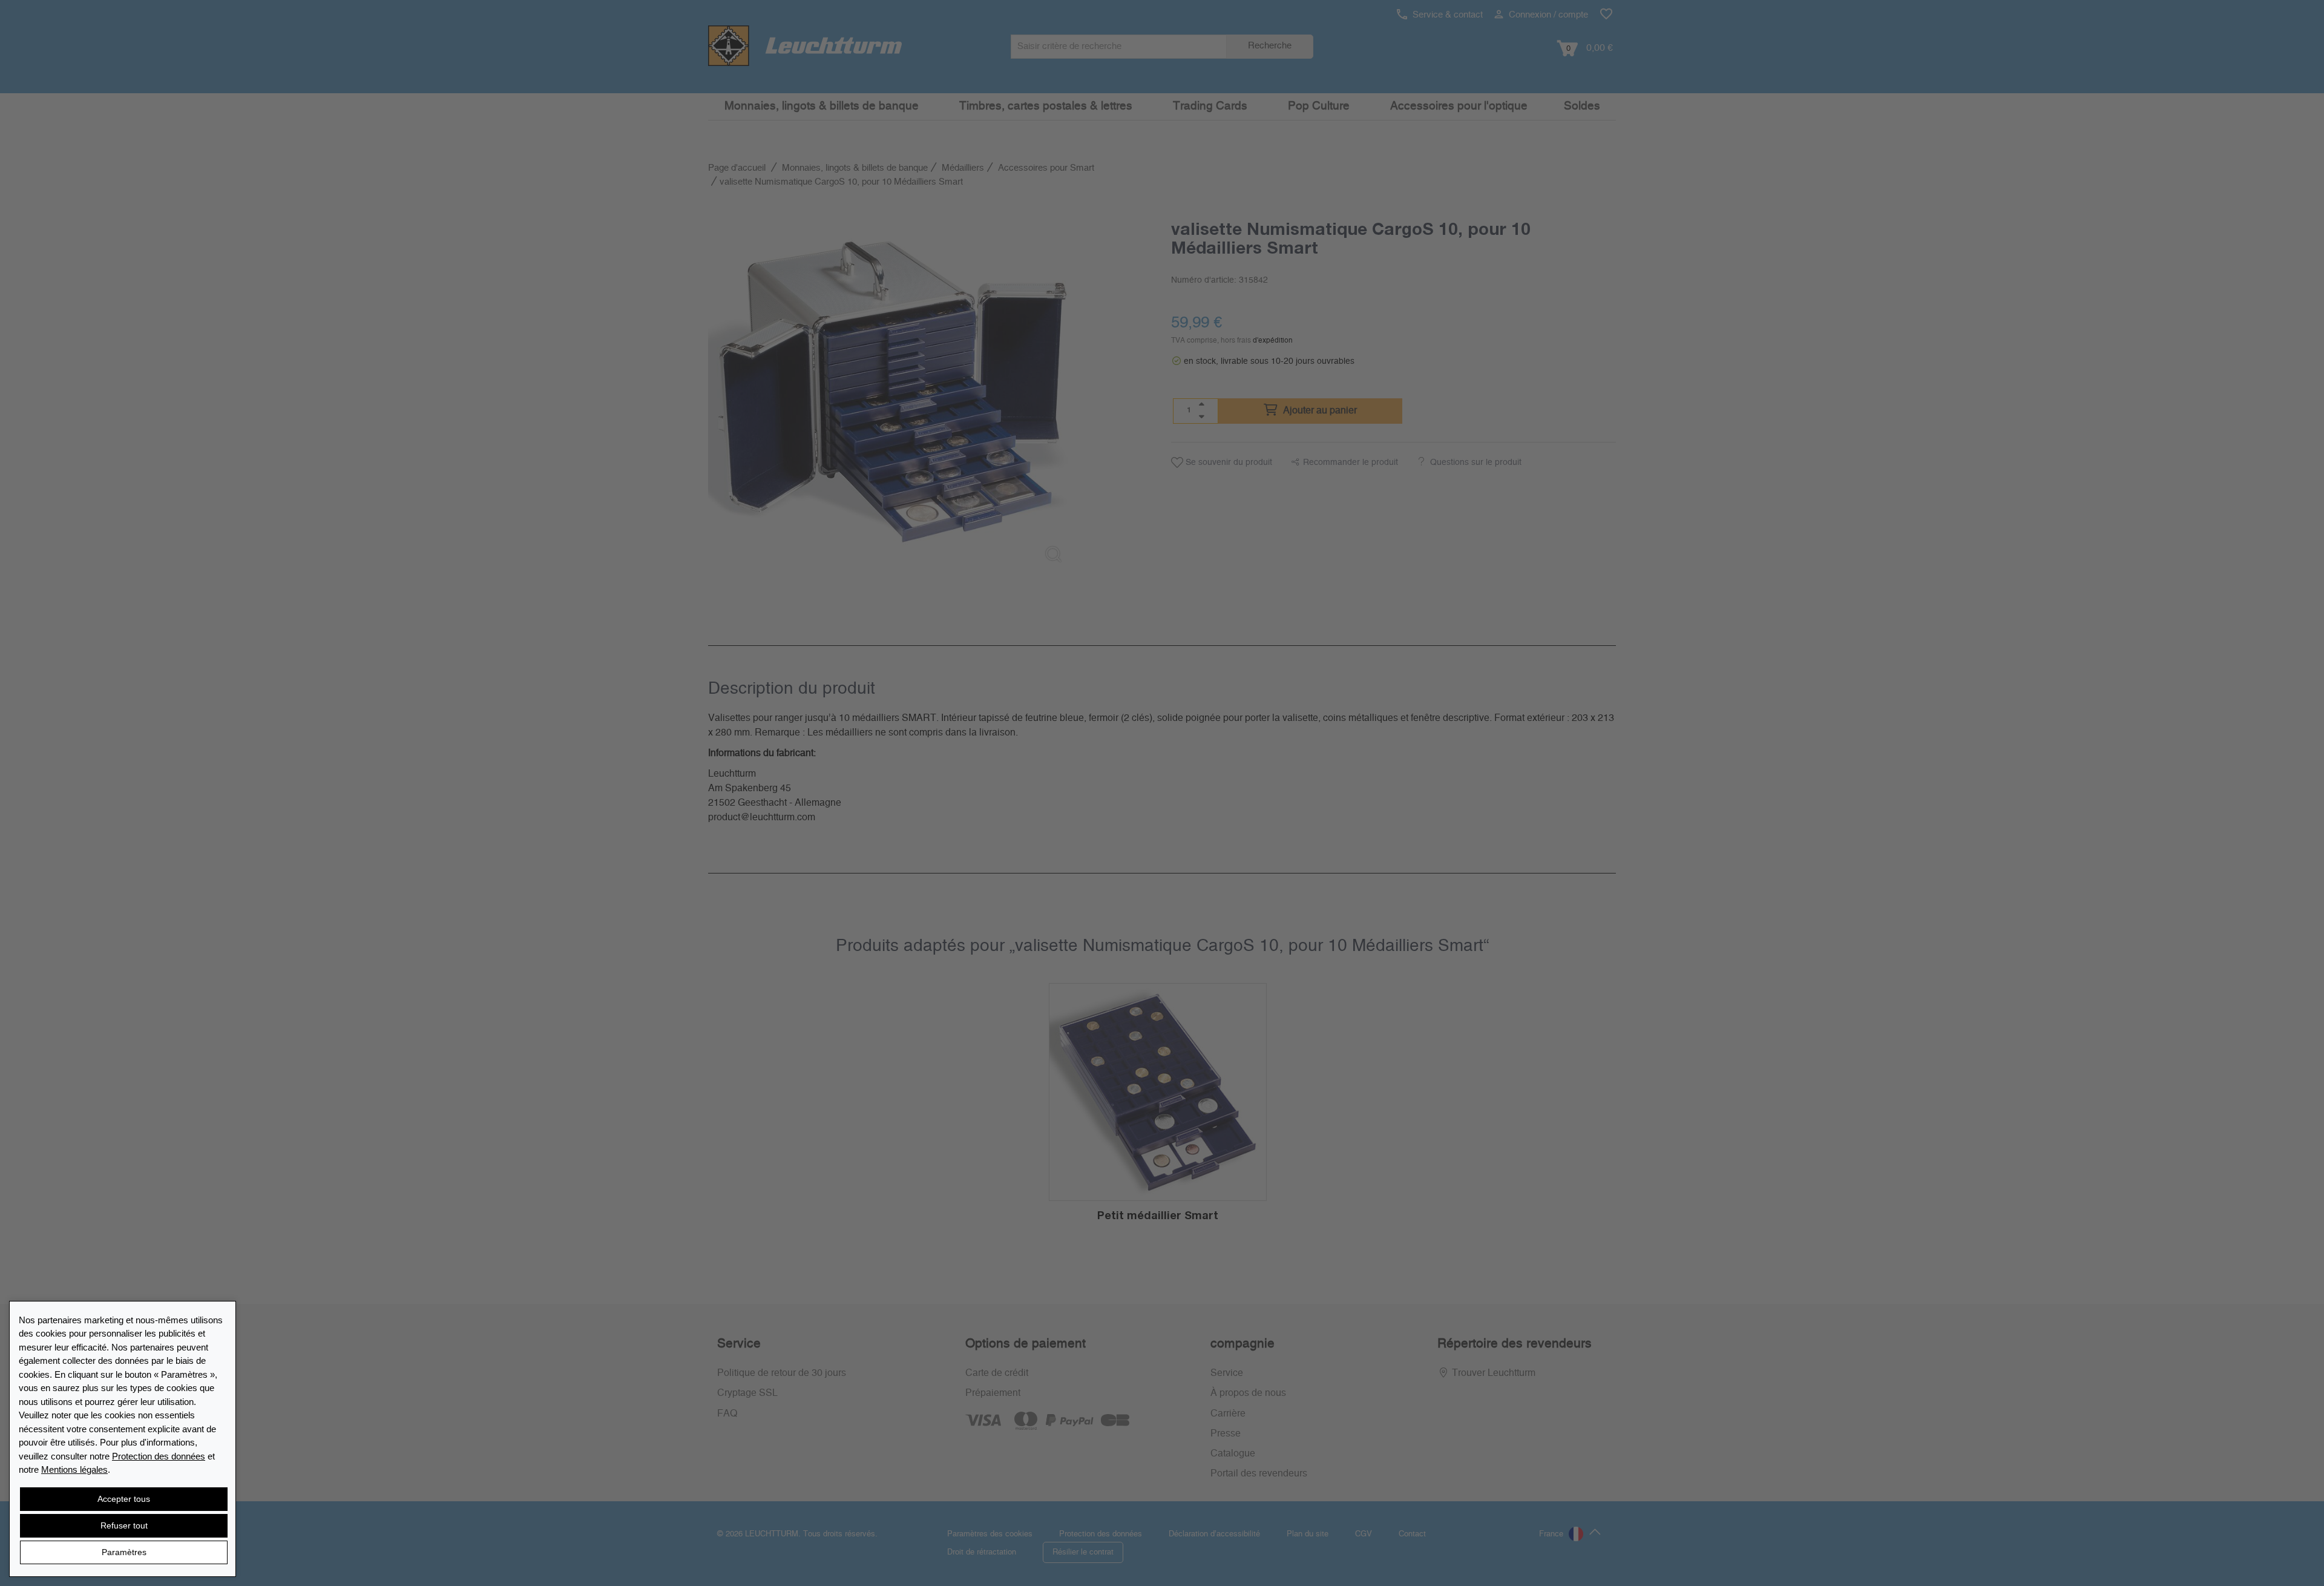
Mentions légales (74, 1469)
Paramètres (124, 1552)
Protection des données (159, 1456)
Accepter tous (124, 1499)
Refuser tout (124, 1525)
